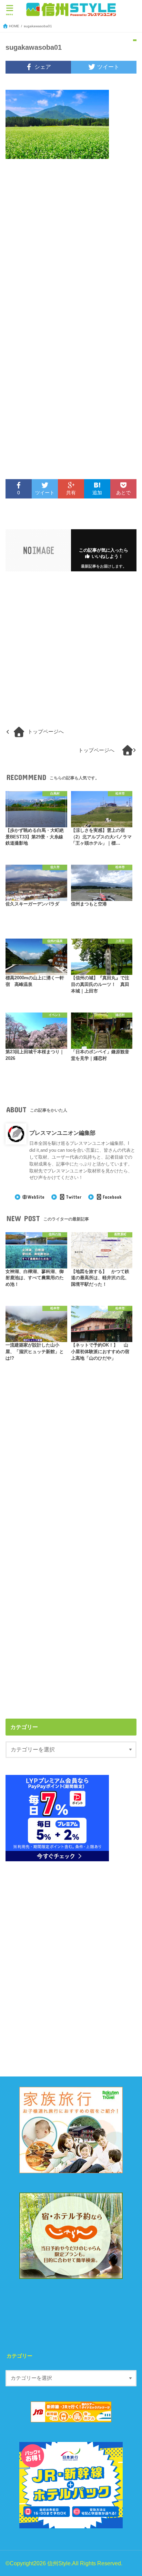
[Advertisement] (71, 249)
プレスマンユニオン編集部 (62, 1133)
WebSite (36, 1197)
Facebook (112, 1197)
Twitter (73, 1197)
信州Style (59, 2563)
